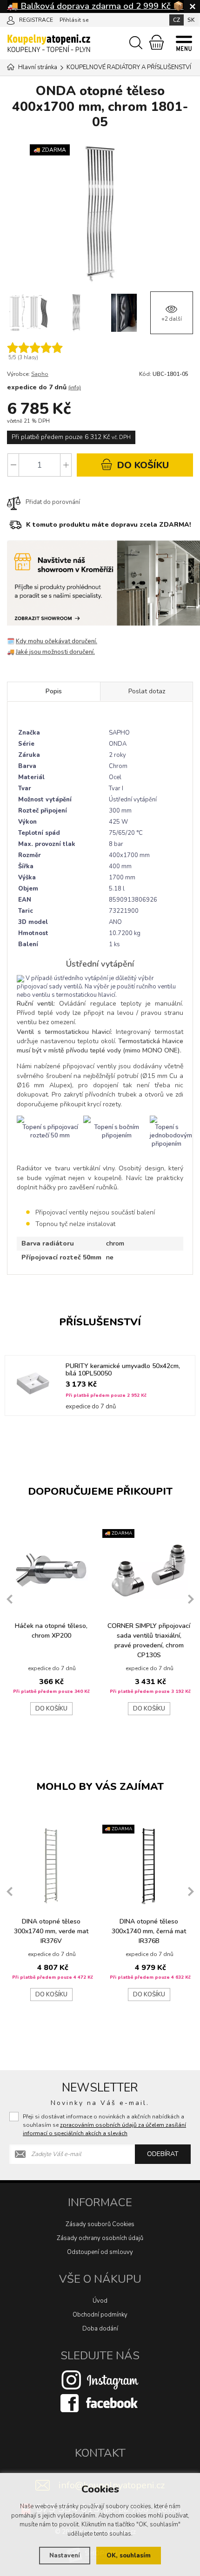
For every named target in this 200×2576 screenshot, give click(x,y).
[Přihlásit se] (11, 19)
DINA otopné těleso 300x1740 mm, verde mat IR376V (51, 1931)
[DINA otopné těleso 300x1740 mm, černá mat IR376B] (149, 1866)
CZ (177, 20)
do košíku (142, 465)
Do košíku (51, 1709)
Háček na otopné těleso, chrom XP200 (51, 1631)
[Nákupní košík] (157, 42)
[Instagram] (100, 2380)
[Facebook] (100, 2403)
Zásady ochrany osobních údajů (100, 2238)
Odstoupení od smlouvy (100, 2252)
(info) (75, 388)
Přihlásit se (74, 20)
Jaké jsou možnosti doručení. (55, 652)
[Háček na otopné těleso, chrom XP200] (51, 1570)
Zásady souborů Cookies (100, 2224)
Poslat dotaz (147, 691)
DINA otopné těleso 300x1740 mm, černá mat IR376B (149, 1931)
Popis (54, 691)
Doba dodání (100, 2329)
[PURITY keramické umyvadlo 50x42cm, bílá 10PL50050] (33, 1383)
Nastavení (65, 2556)
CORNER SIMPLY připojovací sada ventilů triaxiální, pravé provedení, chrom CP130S (149, 1640)
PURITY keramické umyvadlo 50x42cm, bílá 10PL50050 (123, 1370)
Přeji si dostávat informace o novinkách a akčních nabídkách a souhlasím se (104, 2125)
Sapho (40, 374)
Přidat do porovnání (53, 502)
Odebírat (163, 2154)
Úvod (100, 2301)
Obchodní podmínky (100, 2315)
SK (191, 20)
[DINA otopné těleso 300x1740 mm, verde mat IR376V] (51, 1866)
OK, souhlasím (129, 2556)
